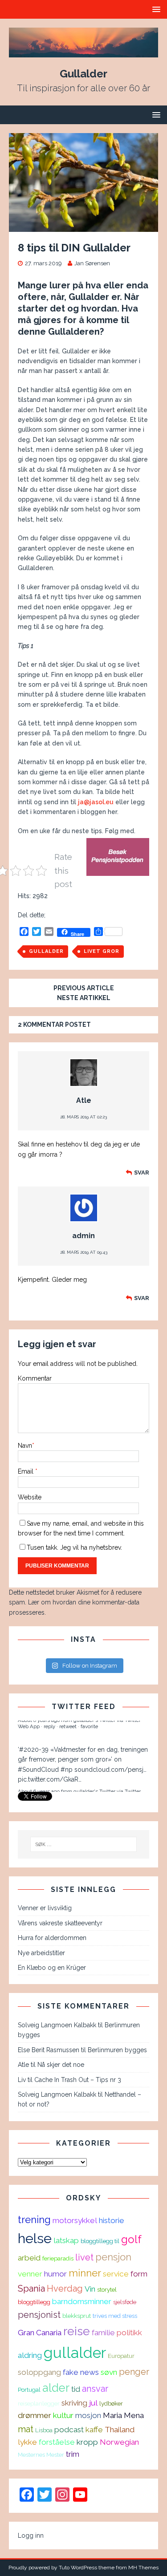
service (116, 2274)
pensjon (113, 2257)
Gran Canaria (40, 2333)
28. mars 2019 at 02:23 (83, 1117)
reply (49, 1774)
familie (103, 2333)
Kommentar (35, 1378)
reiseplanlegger (39, 2403)
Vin (90, 2289)
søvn (109, 2372)
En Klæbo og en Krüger (52, 1968)
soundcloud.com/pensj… (110, 1746)
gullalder (46, 951)
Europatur (121, 2356)
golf (131, 2239)
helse (35, 2238)
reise (77, 2331)
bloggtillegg (34, 2302)
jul (93, 2403)
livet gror (102, 951)
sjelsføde (125, 2302)
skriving (74, 2403)
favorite (89, 1774)
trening (34, 2220)
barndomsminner (82, 2301)
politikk (129, 2333)
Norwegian (119, 2442)
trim (73, 2454)
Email (26, 1471)
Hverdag (65, 2288)
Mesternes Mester (41, 2454)
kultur (63, 2415)
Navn (25, 1446)
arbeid (29, 2258)
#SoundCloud (38, 1746)
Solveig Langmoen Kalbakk (57, 2025)
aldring (30, 2355)
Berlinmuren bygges (117, 2050)
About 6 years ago (39, 1767)
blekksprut (77, 2316)
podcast (69, 2430)
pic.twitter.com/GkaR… (50, 1755)
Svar (142, 1173)
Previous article (84, 988)
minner (85, 2273)
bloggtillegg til (100, 2241)
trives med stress (115, 2316)
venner (30, 2274)
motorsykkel (75, 2220)
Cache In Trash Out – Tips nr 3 (78, 2080)
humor (55, 2274)
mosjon (88, 2415)
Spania (31, 2288)
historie (112, 2220)
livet (84, 2257)
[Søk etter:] (84, 1844)
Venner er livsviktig (45, 1908)
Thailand (120, 2430)
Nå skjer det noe (61, 2065)
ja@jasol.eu (96, 802)
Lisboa (44, 2430)
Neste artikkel (84, 998)
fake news (81, 2372)
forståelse (57, 2442)
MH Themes (143, 2568)
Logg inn (31, 2535)
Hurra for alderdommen (52, 1938)
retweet (68, 1774)
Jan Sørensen (92, 263)
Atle (84, 1100)
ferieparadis (58, 2258)
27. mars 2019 (43, 263)
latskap (66, 2240)
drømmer (35, 2415)
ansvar (95, 2389)
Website (30, 1497)
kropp (87, 2442)
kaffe (94, 2430)
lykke (27, 2442)
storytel (107, 2289)
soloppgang (39, 2372)
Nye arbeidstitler (41, 1953)
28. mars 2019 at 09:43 (84, 1252)
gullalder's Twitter (94, 1767)
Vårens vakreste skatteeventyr (60, 1923)
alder (56, 2388)
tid (76, 2389)
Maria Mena (123, 2415)
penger (134, 2372)
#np (67, 1746)
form (139, 2274)
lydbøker (111, 2403)
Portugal (29, 2390)
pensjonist (39, 2315)
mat (26, 2429)
